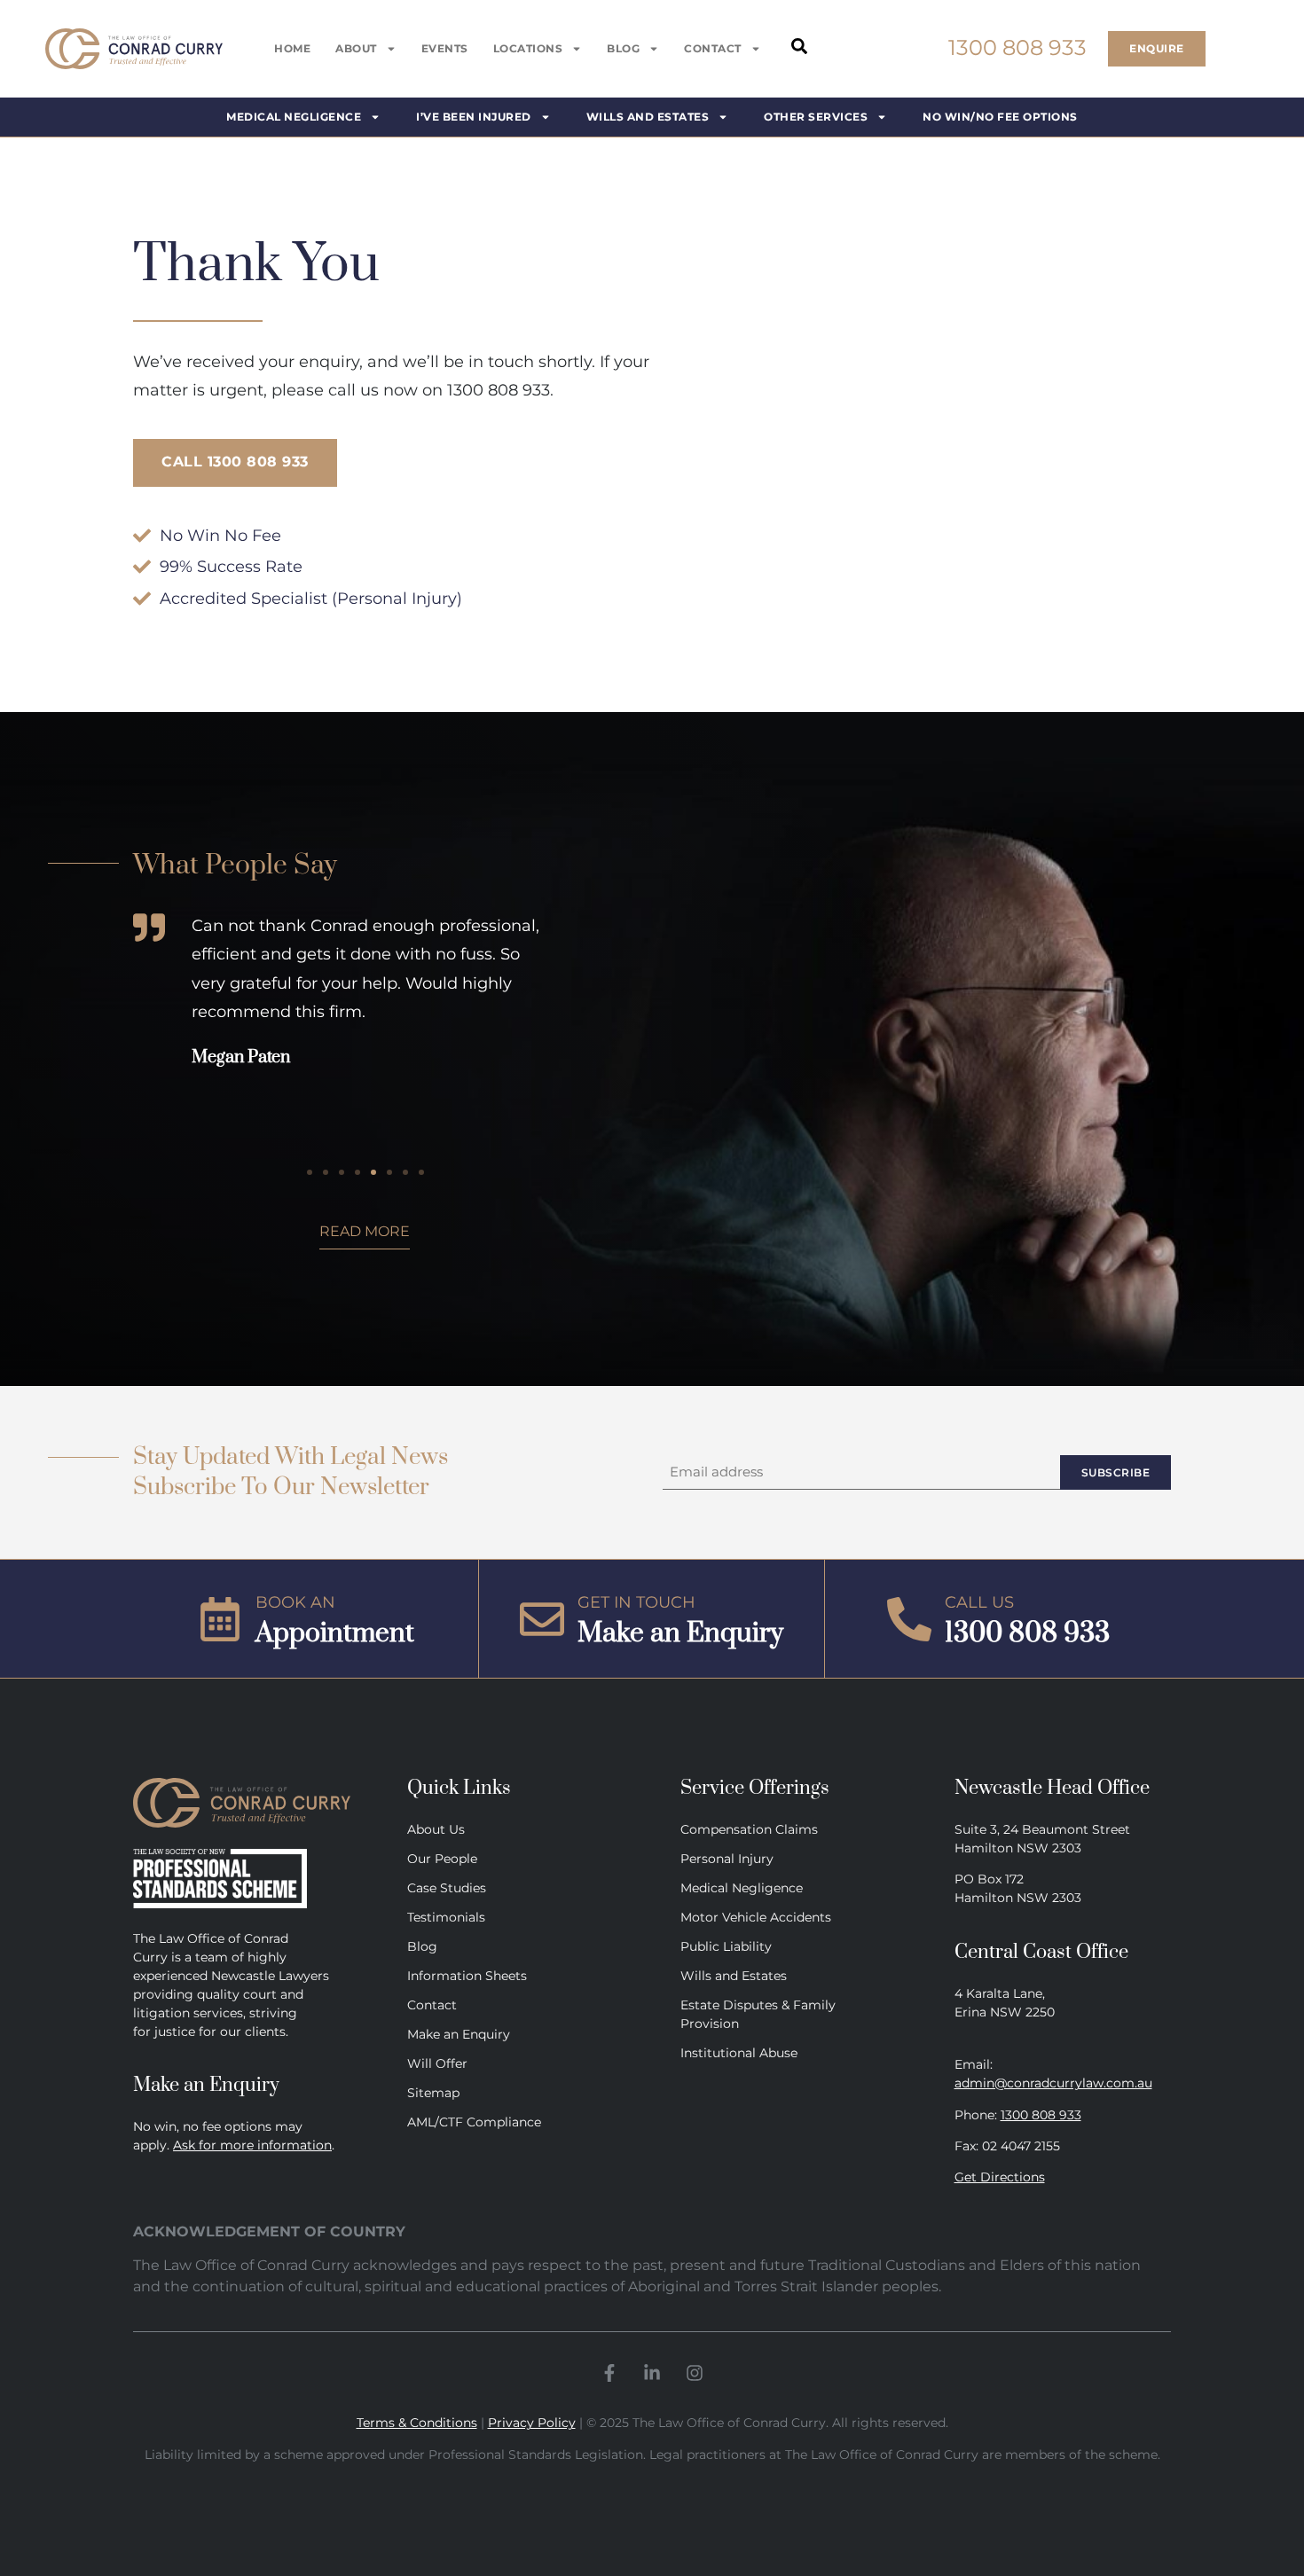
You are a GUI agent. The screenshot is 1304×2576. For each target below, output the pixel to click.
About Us (436, 1829)
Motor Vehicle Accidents (756, 1917)
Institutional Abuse (739, 2053)
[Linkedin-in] (652, 2373)
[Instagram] (695, 2373)
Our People (442, 1859)
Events (445, 48)
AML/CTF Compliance (474, 2122)
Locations (528, 48)
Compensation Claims (749, 1829)
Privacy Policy (532, 2423)
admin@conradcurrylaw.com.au (1053, 2083)
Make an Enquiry (459, 2034)
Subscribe (1116, 1472)
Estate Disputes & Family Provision (758, 2014)
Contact (713, 48)
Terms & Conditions (417, 2423)
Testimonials (446, 1917)
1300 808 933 (1041, 2115)
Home (292, 48)
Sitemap (433, 2093)
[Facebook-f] (609, 2373)
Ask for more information (252, 2145)
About (356, 48)
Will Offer (437, 2063)
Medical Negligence (742, 1888)
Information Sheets (467, 1976)
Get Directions (1000, 2177)
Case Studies (447, 1888)
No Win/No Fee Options (1000, 117)
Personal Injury (727, 1859)
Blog (623, 48)
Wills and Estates (734, 1976)
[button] (310, 1172)
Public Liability (726, 1946)
